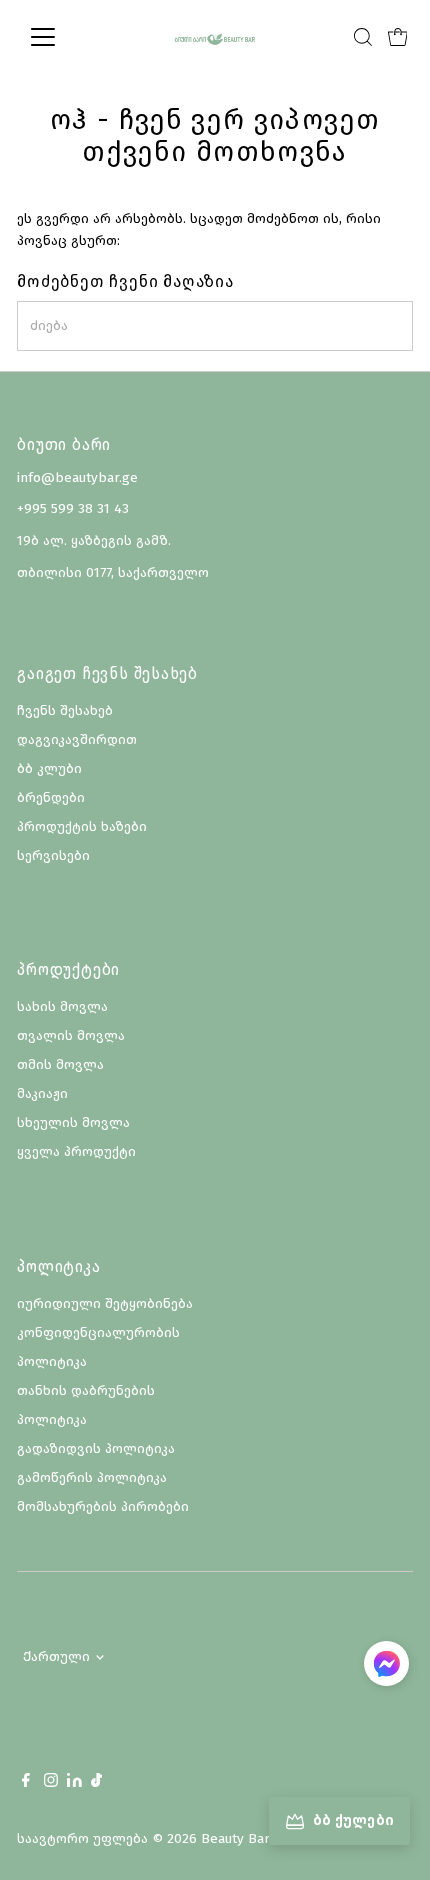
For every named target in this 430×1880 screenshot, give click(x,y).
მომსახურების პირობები (103, 1506)
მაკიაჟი (42, 1093)
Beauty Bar (235, 1838)
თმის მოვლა (60, 1064)
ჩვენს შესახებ (65, 710)
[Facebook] (26, 1783)
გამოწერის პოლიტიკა (92, 1477)
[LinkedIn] (76, 1782)
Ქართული (56, 1656)
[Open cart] (398, 37)
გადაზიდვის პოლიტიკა (96, 1448)
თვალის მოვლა (71, 1035)
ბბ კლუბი (49, 768)
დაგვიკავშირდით (77, 739)
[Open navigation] (64, 37)
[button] (386, 1666)
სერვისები (53, 855)
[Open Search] (363, 37)
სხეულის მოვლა (73, 1122)
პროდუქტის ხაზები (82, 826)
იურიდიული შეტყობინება (105, 1303)
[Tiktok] (96, 1783)
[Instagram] (51, 1783)
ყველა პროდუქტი (76, 1151)
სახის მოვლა (62, 1006)
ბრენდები (51, 797)
